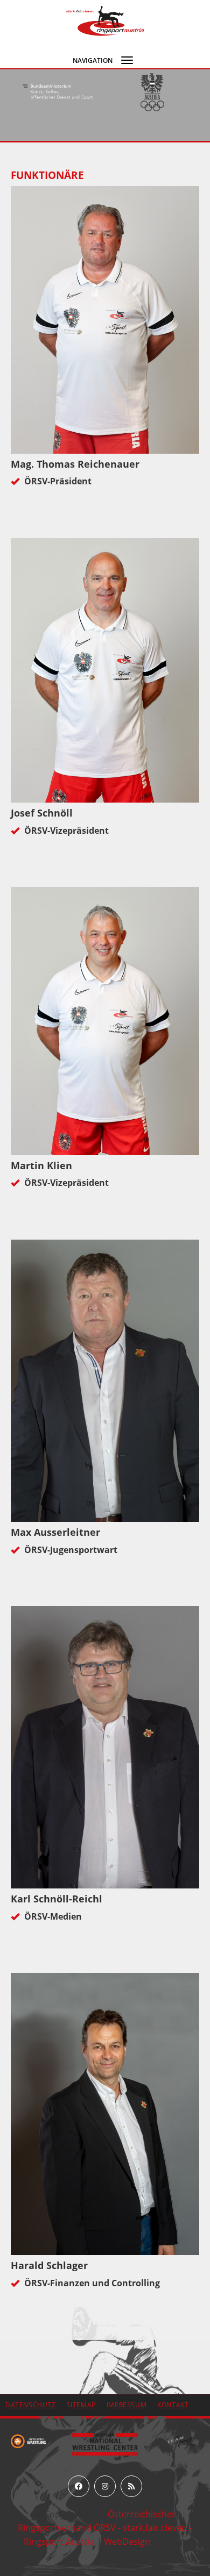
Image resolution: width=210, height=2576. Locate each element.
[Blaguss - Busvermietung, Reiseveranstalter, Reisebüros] (182, 2441)
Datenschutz (31, 2405)
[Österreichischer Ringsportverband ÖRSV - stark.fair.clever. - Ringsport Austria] (105, 20)
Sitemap (81, 2405)
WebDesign (127, 2542)
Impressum (127, 2405)
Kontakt (173, 2405)
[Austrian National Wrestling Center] (105, 2443)
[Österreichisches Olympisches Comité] (58, 92)
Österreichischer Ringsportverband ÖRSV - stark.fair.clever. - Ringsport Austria (105, 2528)
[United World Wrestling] (28, 2441)
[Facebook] (79, 2486)
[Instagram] (105, 2486)
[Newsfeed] (131, 2486)
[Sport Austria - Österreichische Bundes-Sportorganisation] (152, 92)
